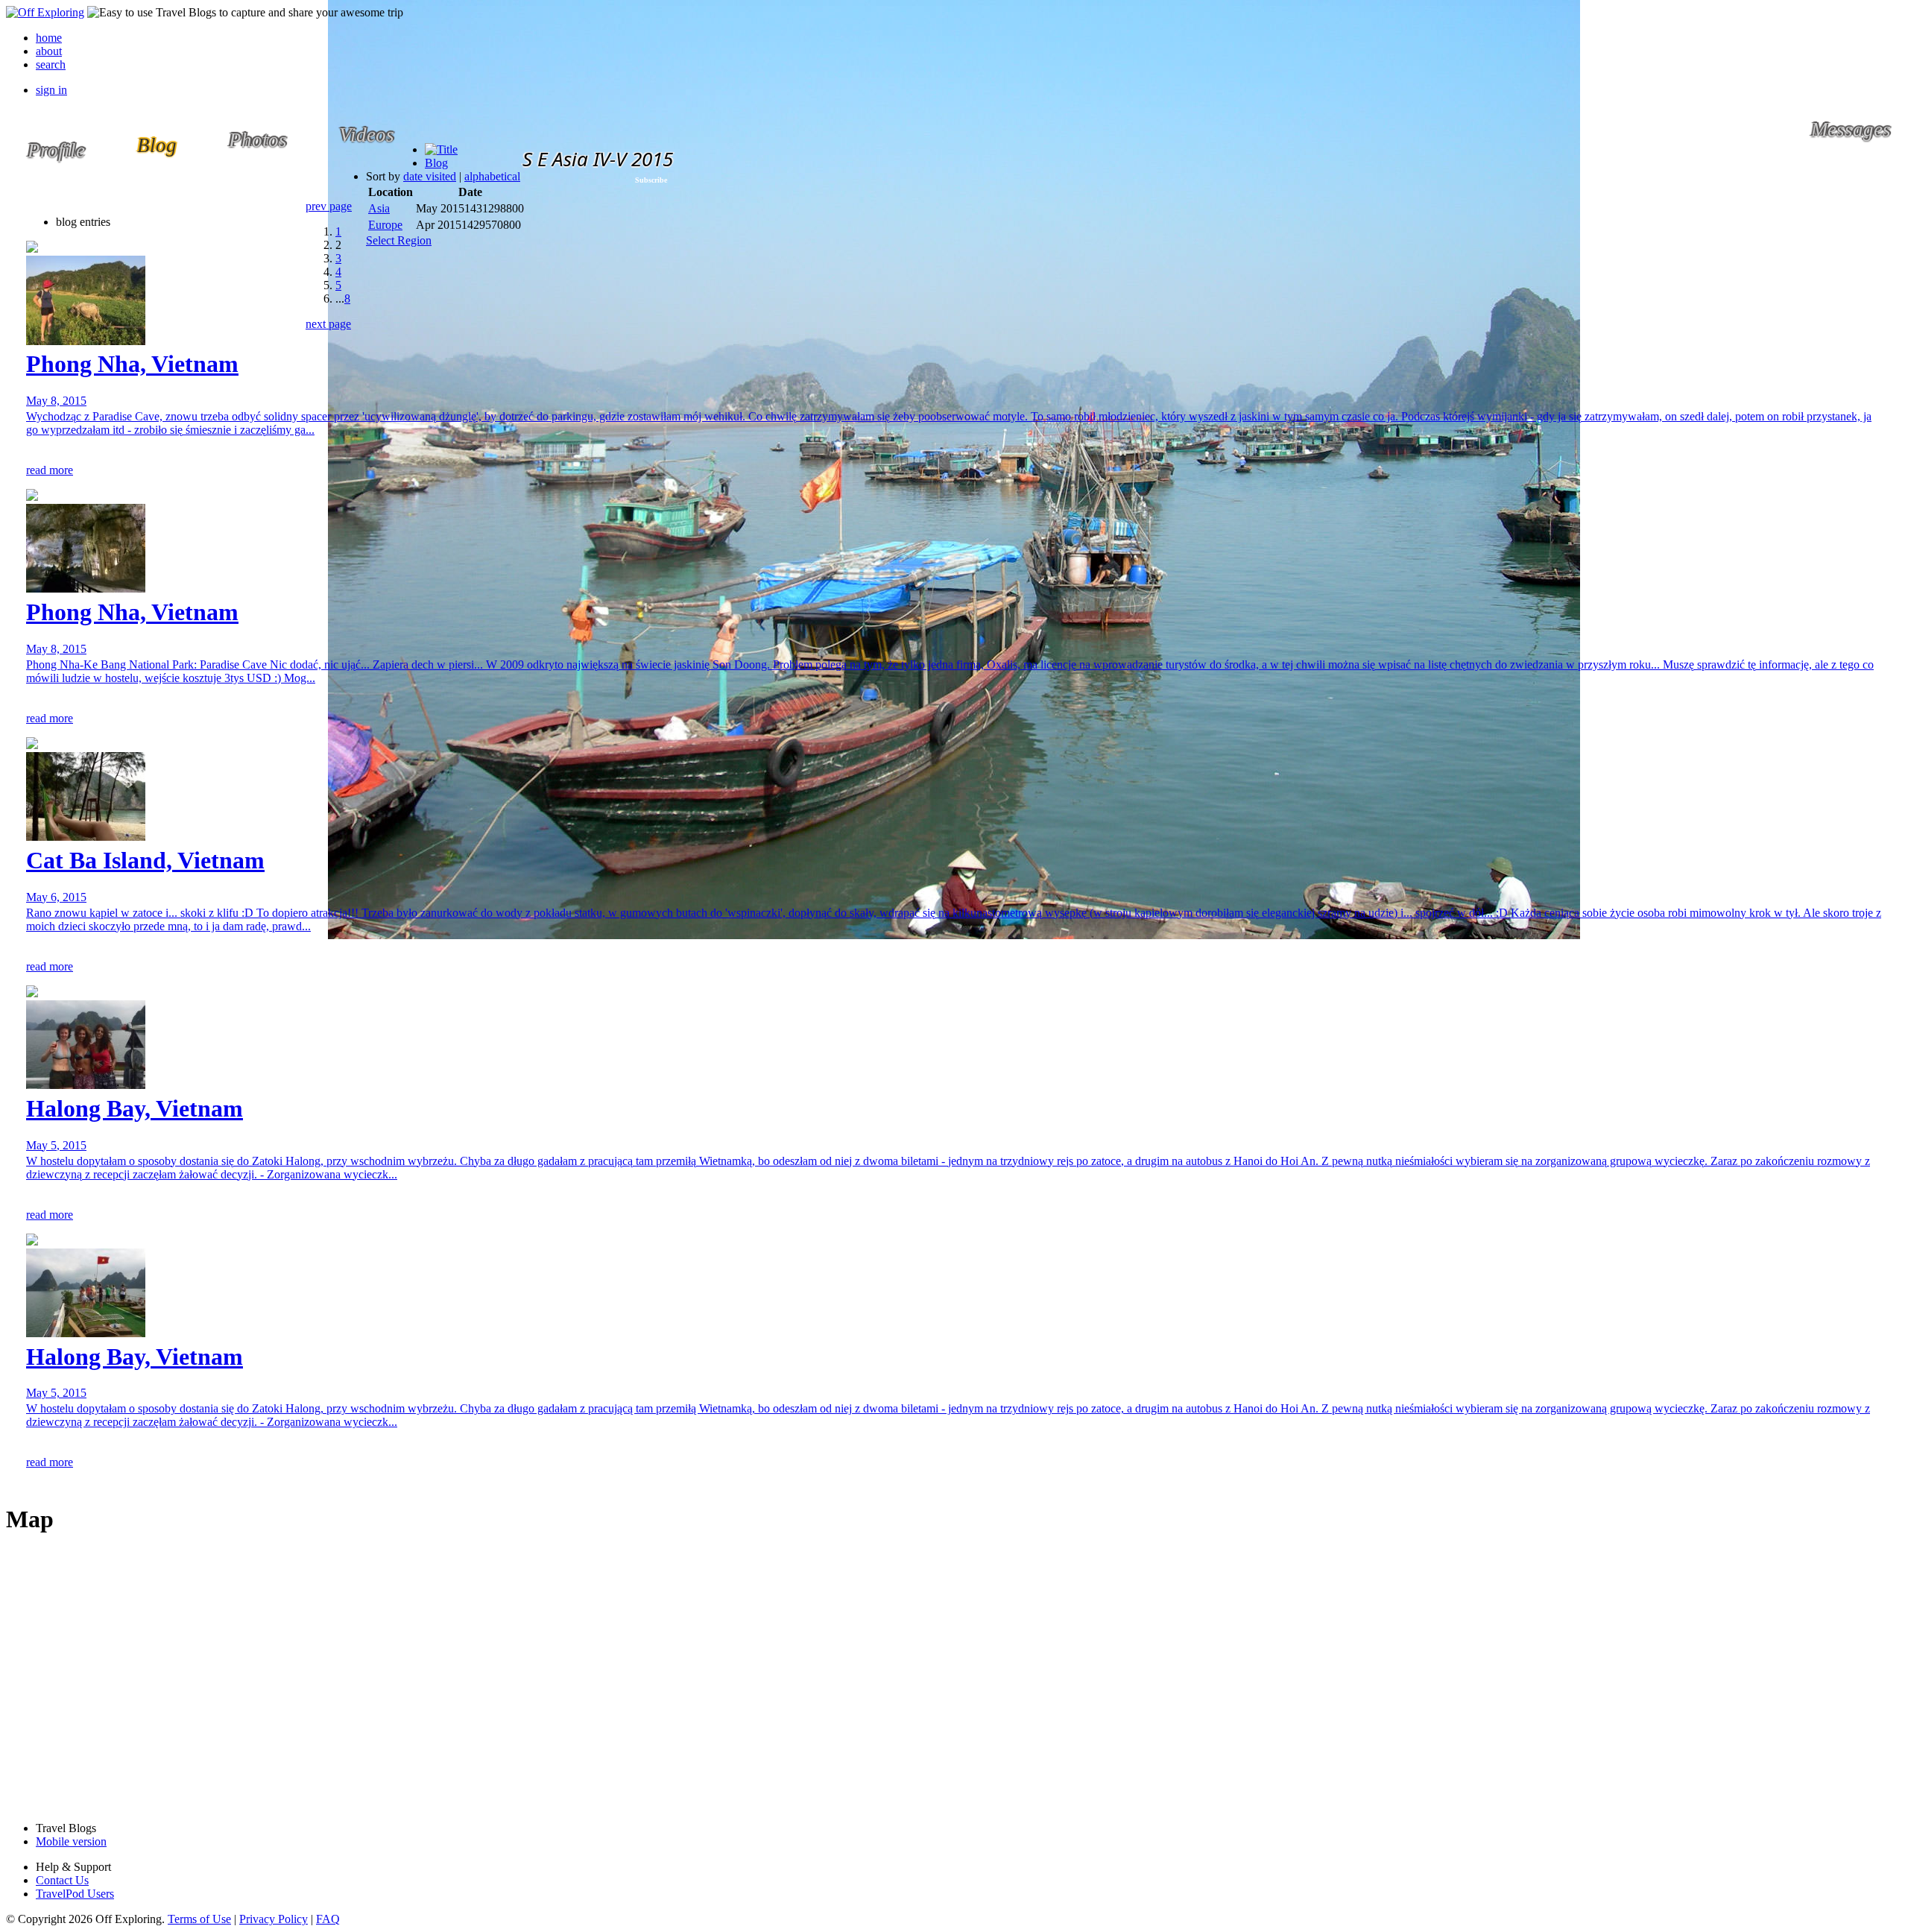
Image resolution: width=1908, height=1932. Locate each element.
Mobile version (71, 1841)
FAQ (328, 1919)
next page (328, 324)
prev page (329, 206)
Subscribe (651, 180)
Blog (436, 163)
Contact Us (62, 1880)
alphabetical (492, 176)
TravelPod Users (75, 1894)
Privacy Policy (274, 1919)
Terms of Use (199, 1919)
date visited (430, 176)
